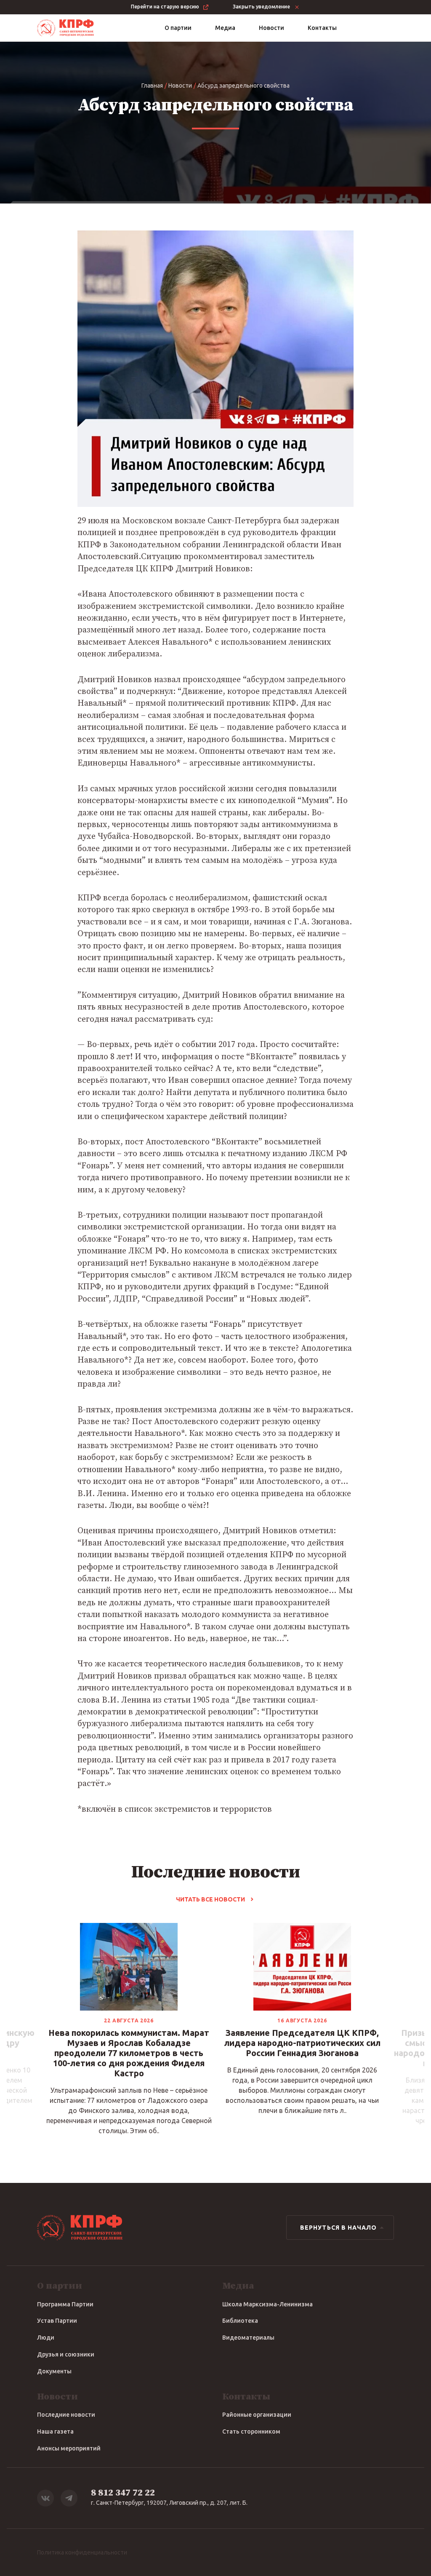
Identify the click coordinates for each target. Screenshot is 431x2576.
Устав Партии (57, 2321)
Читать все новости (210, 1899)
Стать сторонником (251, 2431)
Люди (46, 2338)
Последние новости (66, 2415)
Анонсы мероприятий (69, 2448)
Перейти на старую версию (165, 7)
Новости (271, 28)
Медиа (225, 28)
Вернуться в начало (338, 2228)
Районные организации (257, 2415)
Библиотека (240, 2321)
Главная (152, 86)
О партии (178, 28)
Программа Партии (65, 2304)
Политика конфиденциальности (82, 2552)
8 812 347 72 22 (123, 2493)
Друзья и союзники (66, 2354)
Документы (54, 2371)
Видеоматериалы (248, 2338)
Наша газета (55, 2431)
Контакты (322, 28)
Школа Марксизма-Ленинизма (267, 2304)
